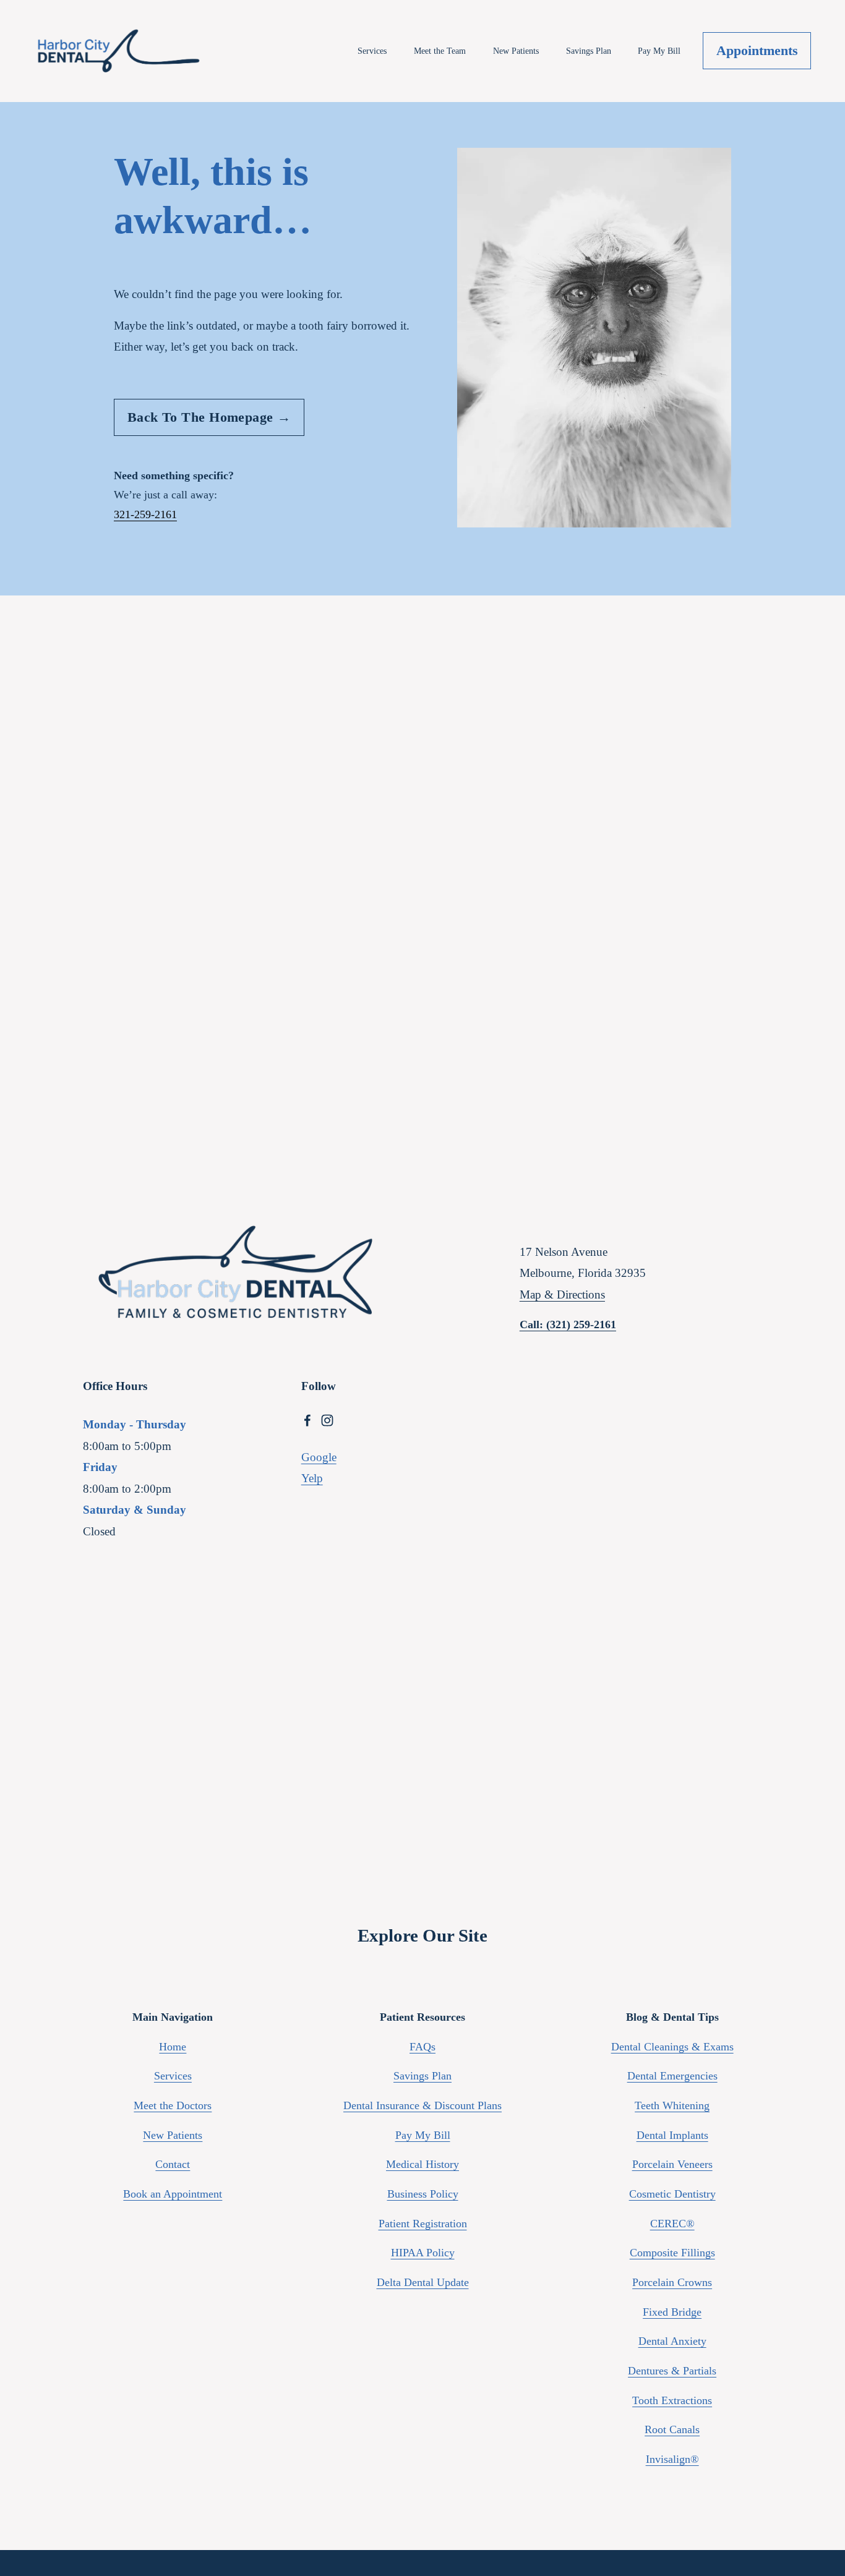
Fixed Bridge (672, 2312)
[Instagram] (327, 1420)
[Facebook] (307, 1420)
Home (173, 2047)
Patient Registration (423, 2224)
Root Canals (672, 2429)
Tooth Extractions (672, 2400)
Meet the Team (440, 51)
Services (372, 51)
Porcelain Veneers (672, 2164)
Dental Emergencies (672, 2076)
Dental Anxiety (672, 2341)
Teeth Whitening (672, 2105)
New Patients (516, 51)
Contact (173, 2164)
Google (319, 1457)
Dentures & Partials (672, 2371)
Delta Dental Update (423, 2282)
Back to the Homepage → (209, 417)
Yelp (312, 1478)
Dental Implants (672, 2135)
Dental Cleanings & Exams (672, 2047)
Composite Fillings (672, 2253)
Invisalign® (672, 2459)
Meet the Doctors (173, 2105)
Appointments (757, 50)
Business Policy (423, 2194)
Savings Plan (589, 51)
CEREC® (672, 2224)
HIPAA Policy (423, 2253)
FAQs (422, 2047)
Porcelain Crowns (672, 2282)
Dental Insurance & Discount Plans (422, 2105)
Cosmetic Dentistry (672, 2194)
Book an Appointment (173, 2194)
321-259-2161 (145, 514)
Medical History (422, 2164)
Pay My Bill (659, 51)
